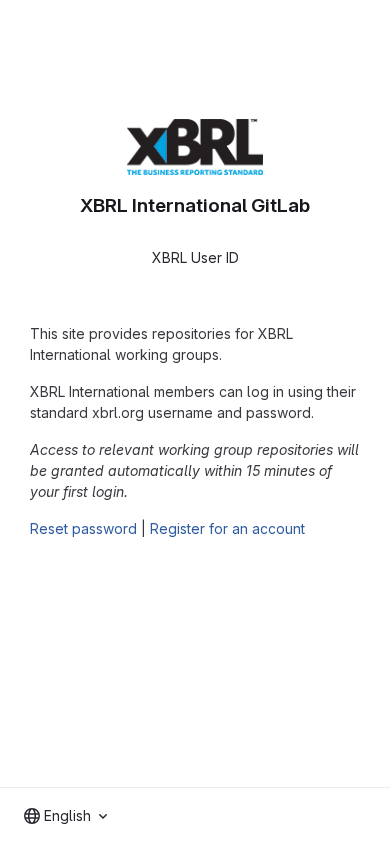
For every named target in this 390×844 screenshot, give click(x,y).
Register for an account (227, 528)
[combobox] (65, 816)
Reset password (83, 528)
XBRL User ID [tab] (195, 257)
